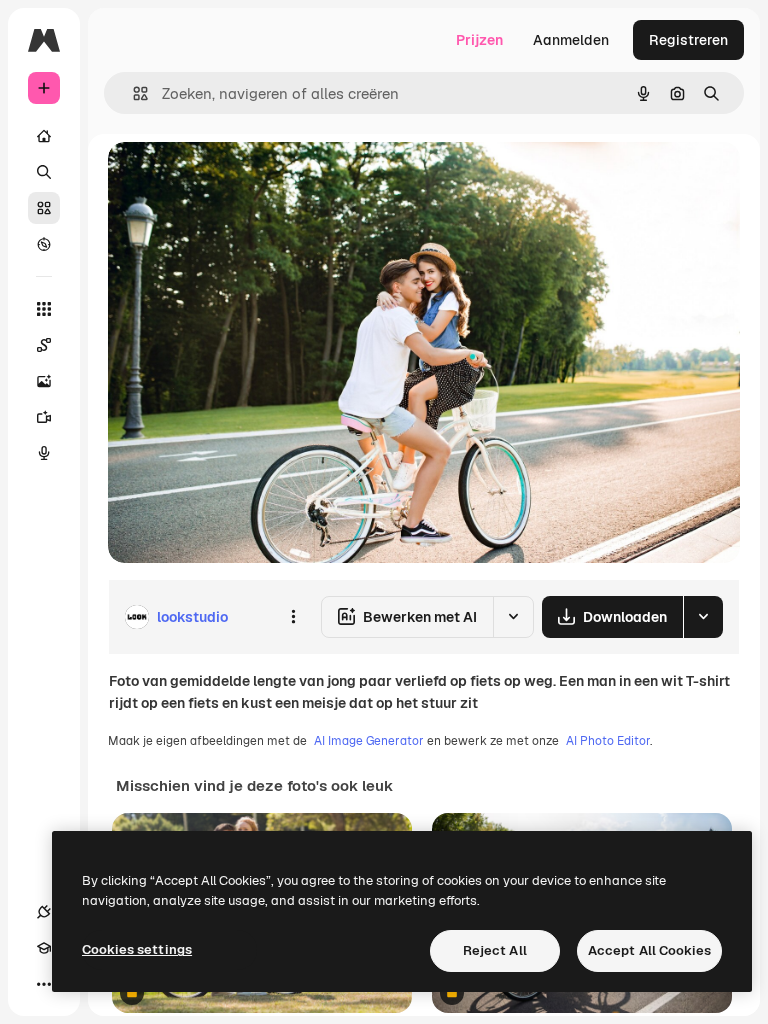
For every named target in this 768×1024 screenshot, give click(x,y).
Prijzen (479, 40)
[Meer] (44, 984)
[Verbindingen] (44, 912)
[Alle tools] (44, 309)
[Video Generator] (44, 417)
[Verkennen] (44, 244)
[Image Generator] (44, 381)
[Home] (44, 136)
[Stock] (44, 208)
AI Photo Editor (608, 741)
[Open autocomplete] (132, 93)
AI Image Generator (369, 741)
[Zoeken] (44, 172)
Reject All (495, 950)
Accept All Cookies (649, 950)
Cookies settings (137, 949)
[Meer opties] (293, 617)
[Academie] (44, 948)
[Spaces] (44, 345)
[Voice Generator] (44, 453)
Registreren (688, 40)
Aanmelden (571, 40)
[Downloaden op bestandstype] (703, 617)
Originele (239, 179)
